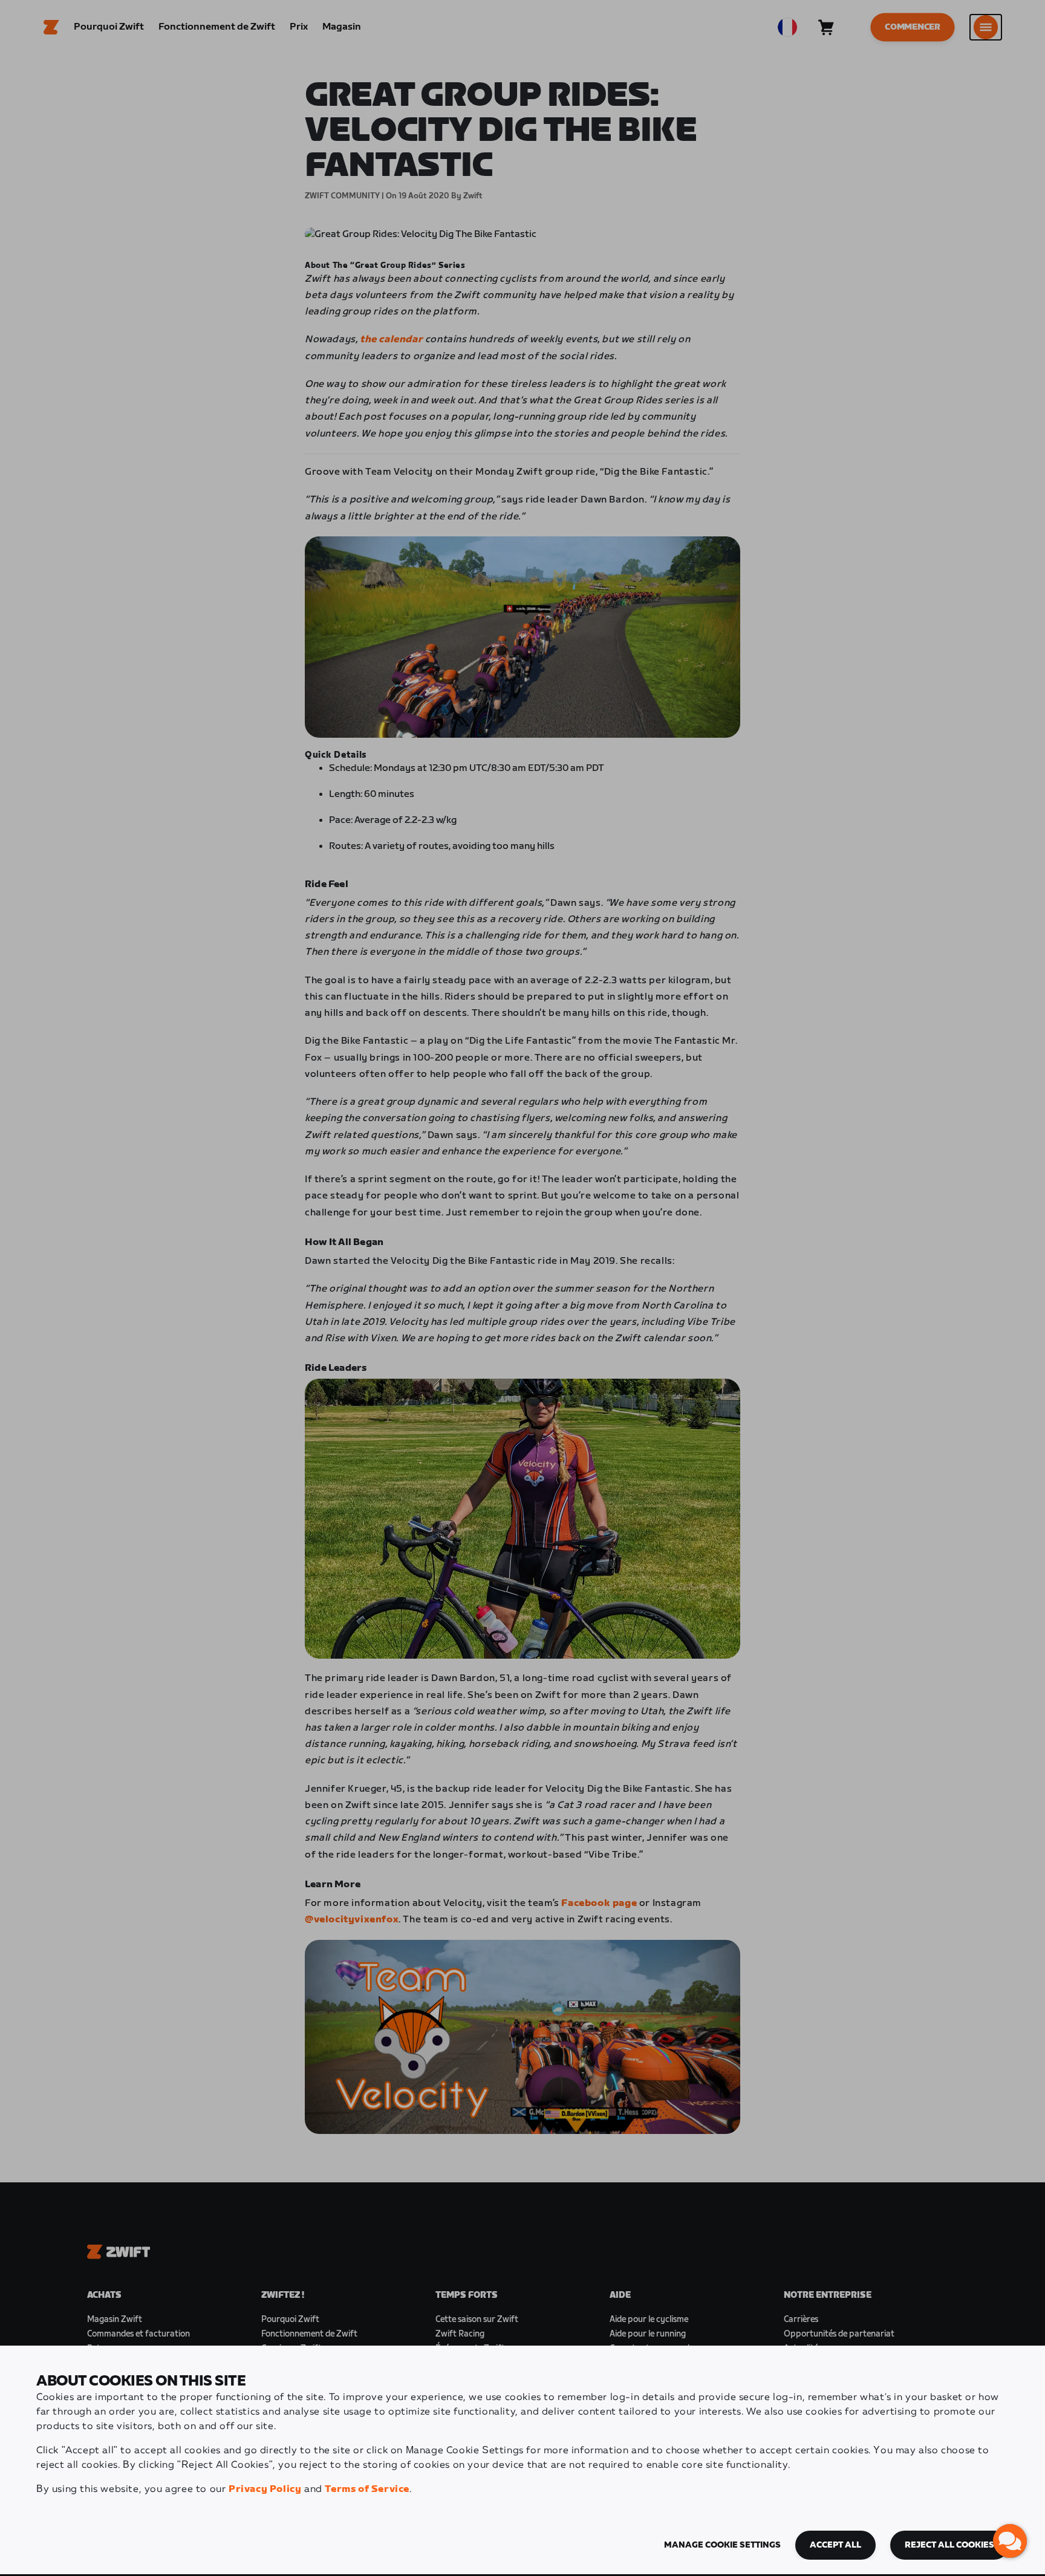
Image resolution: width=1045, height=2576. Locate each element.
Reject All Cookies (949, 2545)
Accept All (835, 2545)
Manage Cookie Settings (722, 2545)
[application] (1010, 2541)
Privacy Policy (265, 2489)
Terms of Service (367, 2489)
